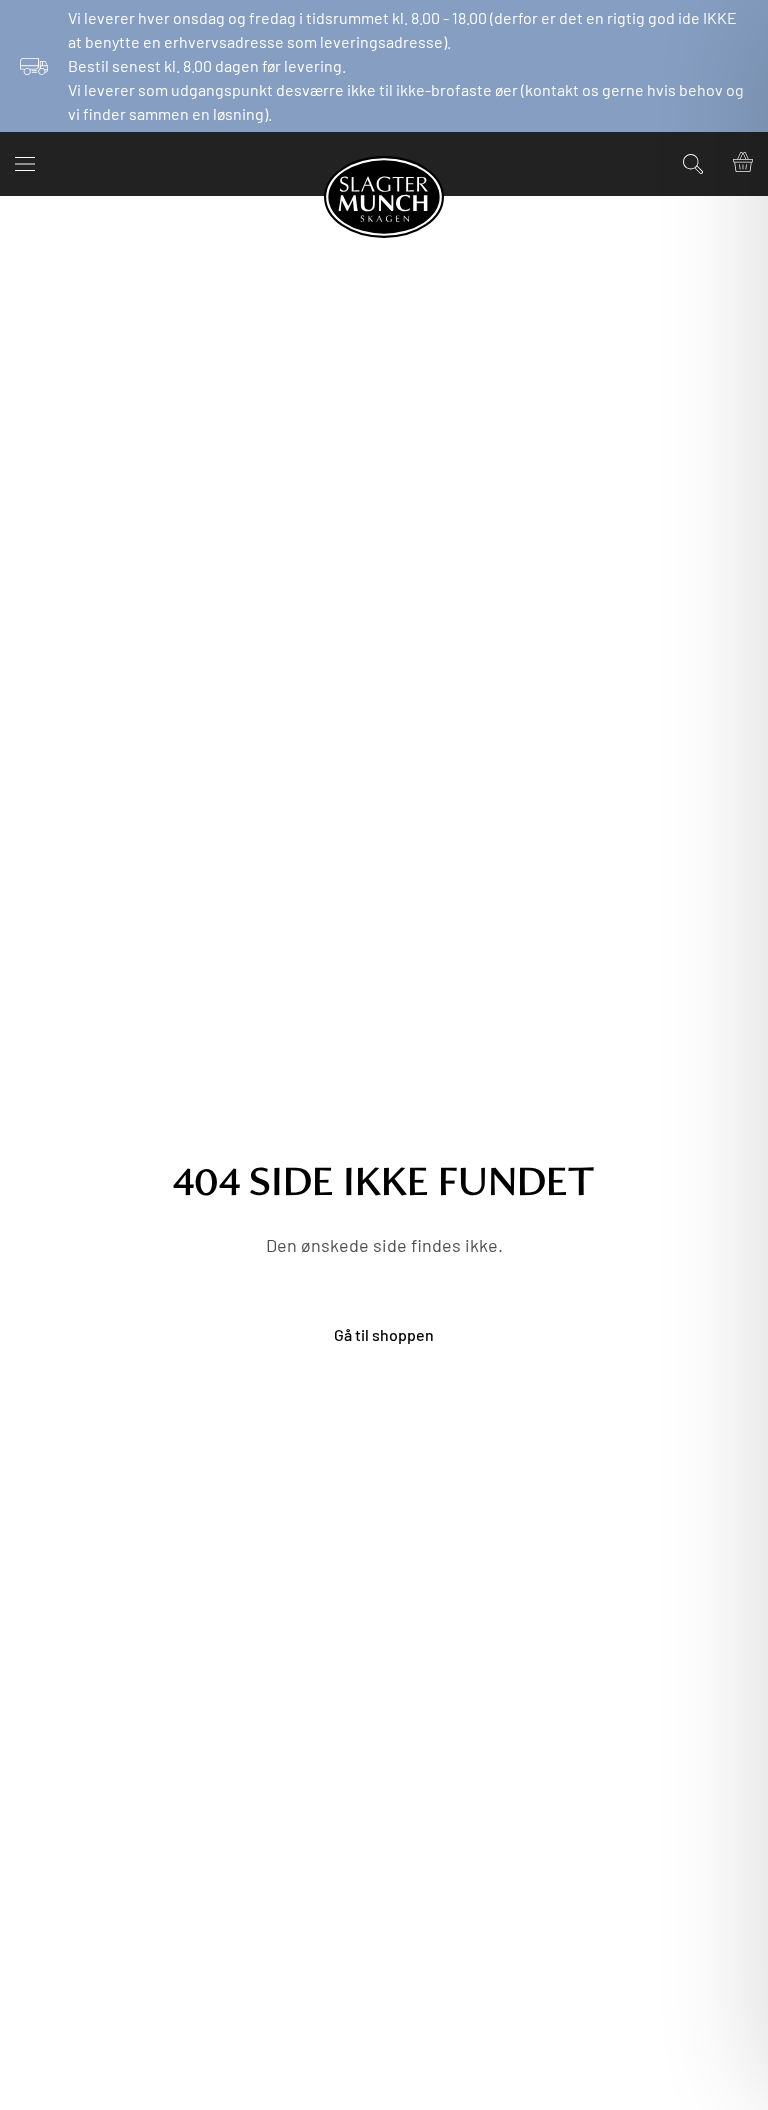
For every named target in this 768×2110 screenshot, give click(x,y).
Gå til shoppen (384, 1334)
